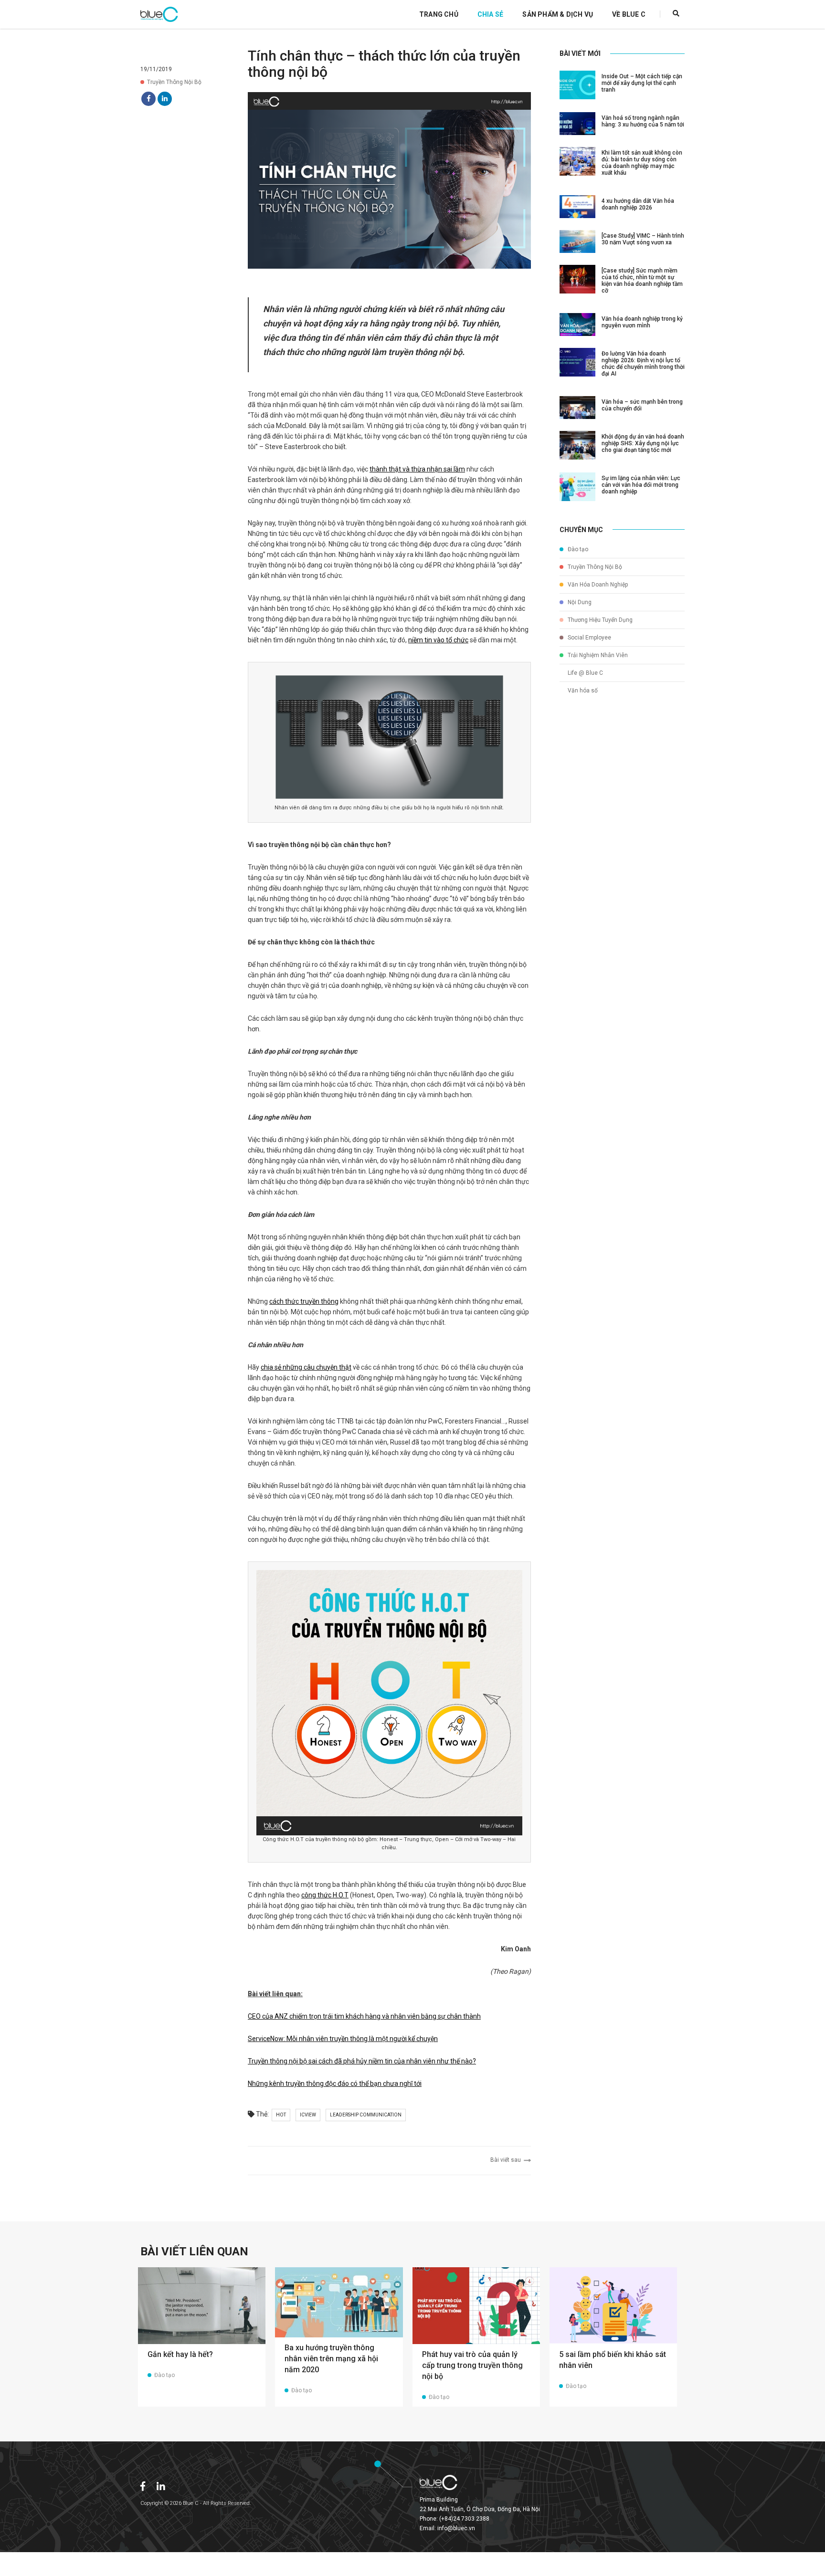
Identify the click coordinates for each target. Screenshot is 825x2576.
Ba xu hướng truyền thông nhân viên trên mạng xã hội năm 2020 (331, 2359)
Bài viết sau (507, 2160)
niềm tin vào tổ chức (438, 640)
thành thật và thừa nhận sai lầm (417, 469)
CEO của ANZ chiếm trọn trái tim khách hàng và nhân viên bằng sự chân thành (364, 2016)
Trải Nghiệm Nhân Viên (597, 655)
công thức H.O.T (325, 1895)
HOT (281, 2115)
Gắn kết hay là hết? (180, 2354)
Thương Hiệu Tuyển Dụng (599, 620)
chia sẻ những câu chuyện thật (306, 1367)
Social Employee (589, 638)
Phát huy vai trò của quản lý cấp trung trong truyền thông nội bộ (472, 2365)
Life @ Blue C (585, 673)
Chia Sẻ (490, 14)
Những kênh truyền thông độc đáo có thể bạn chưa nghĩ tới (335, 2084)
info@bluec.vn (456, 2528)
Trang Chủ (439, 14)
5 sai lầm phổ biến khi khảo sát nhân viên (613, 2360)
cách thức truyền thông (304, 1301)
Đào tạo (577, 549)
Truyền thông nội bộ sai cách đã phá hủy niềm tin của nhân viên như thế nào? (362, 2061)
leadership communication (366, 2115)
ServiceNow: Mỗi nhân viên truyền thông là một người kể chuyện (343, 2039)
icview (308, 2115)
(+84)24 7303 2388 (464, 2519)
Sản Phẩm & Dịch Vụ (558, 14)
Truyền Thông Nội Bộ (174, 82)
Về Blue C (629, 14)
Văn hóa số (582, 691)
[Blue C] (159, 14)
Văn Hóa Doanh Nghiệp (597, 585)
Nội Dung (579, 602)
